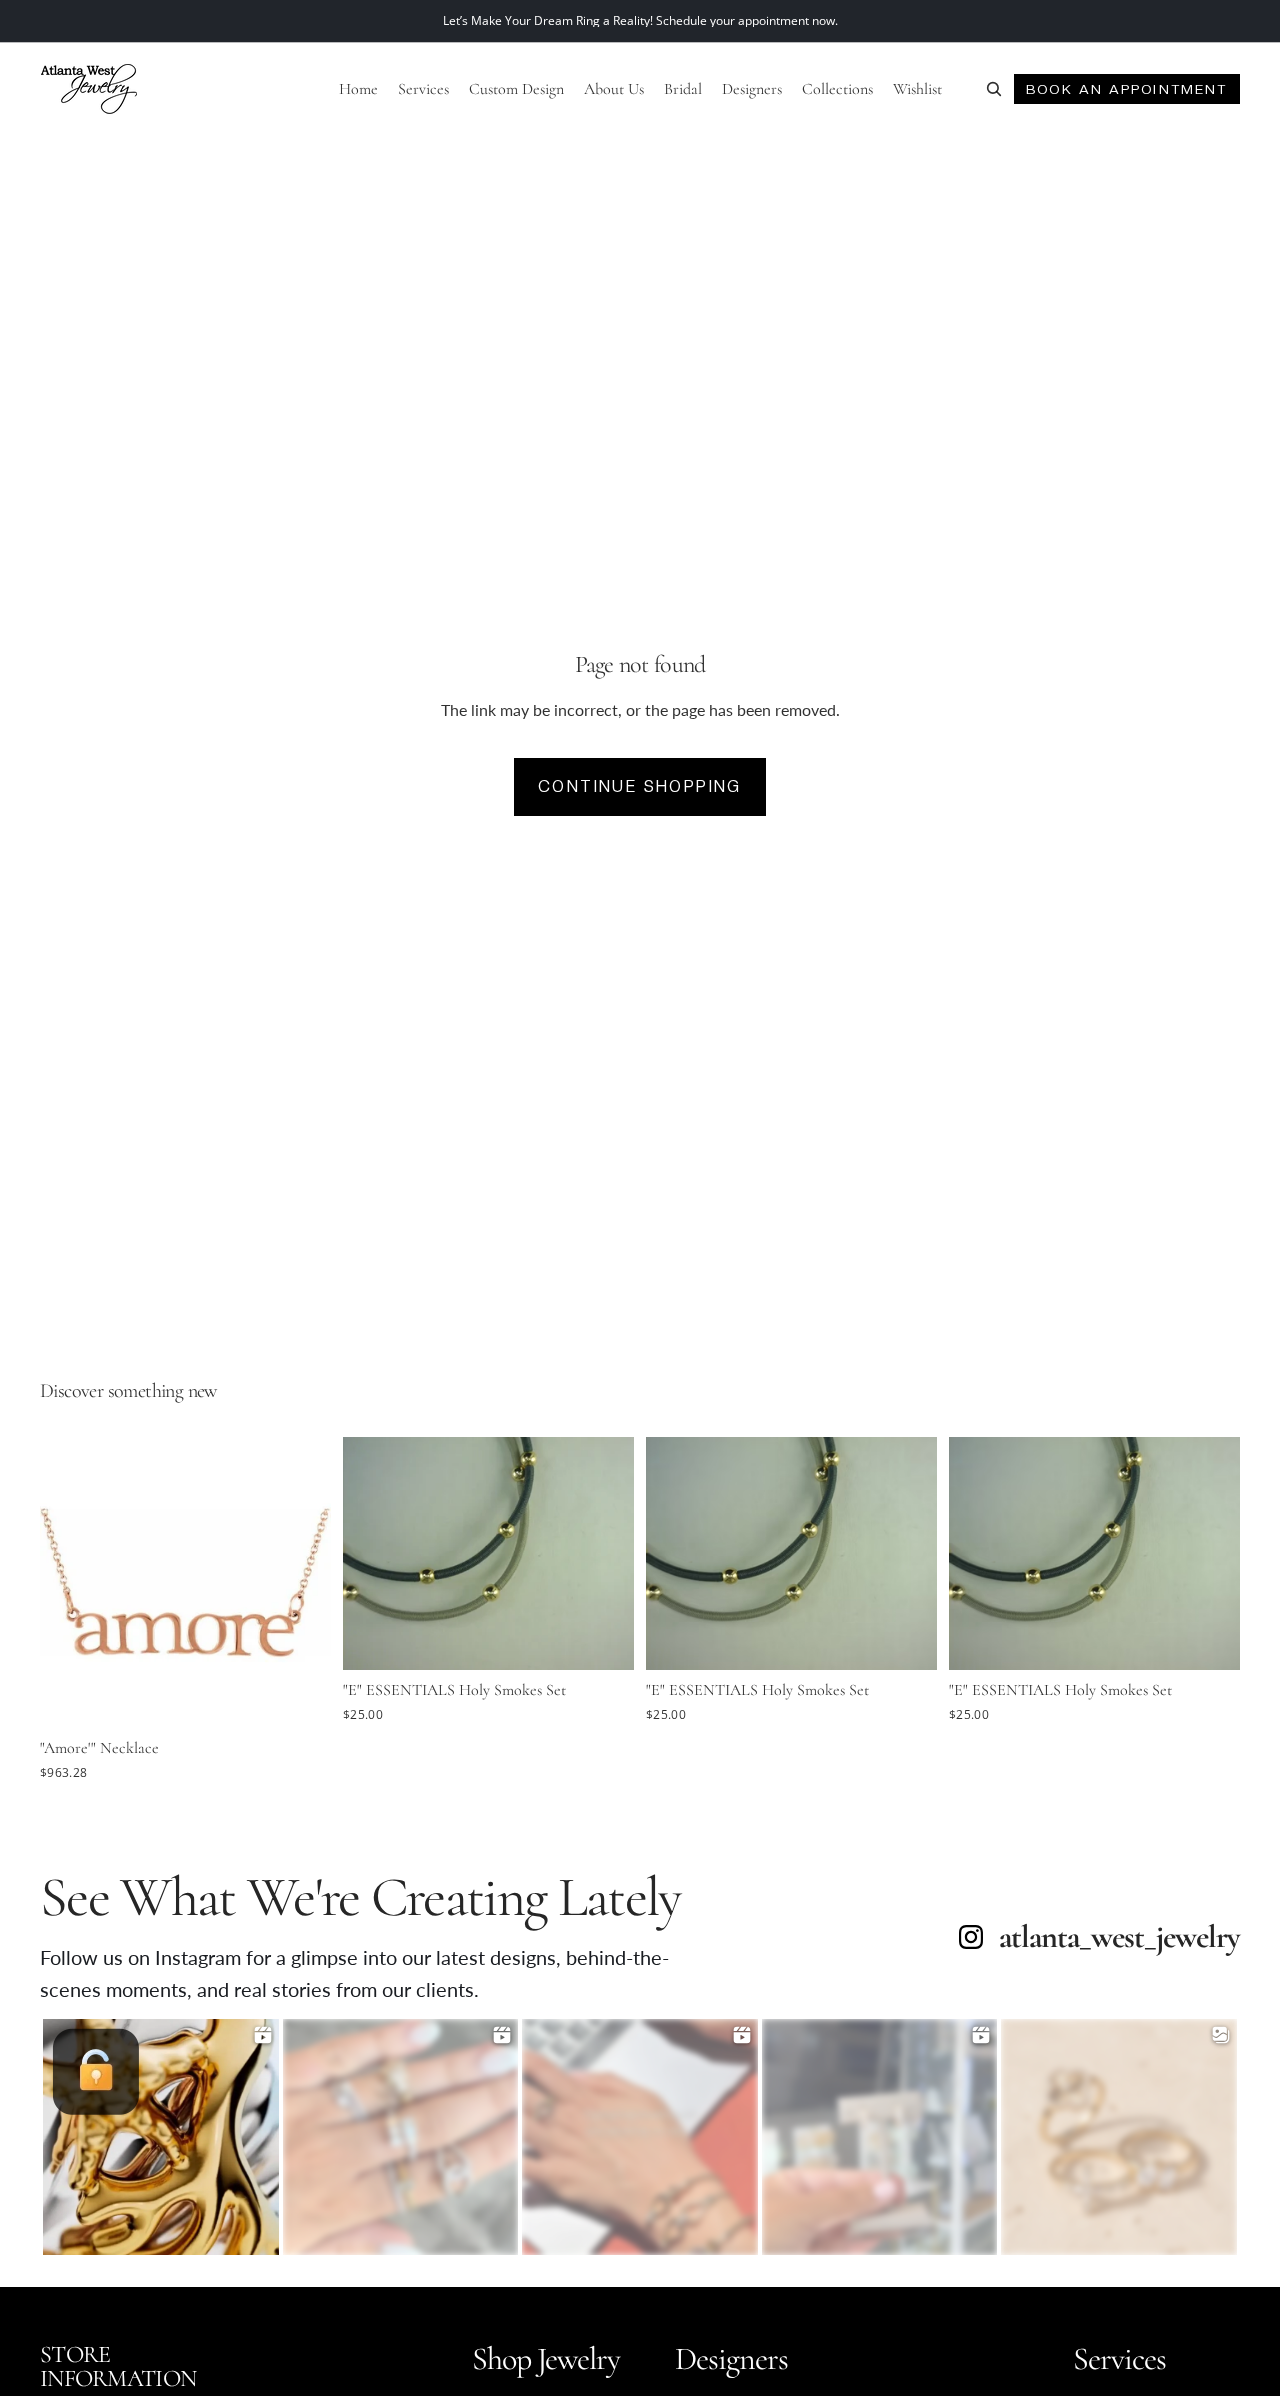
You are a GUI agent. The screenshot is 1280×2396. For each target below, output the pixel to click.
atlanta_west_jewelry (1119, 1937)
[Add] (300, 1698)
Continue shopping (640, 786)
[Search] (994, 89)
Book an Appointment (1126, 89)
